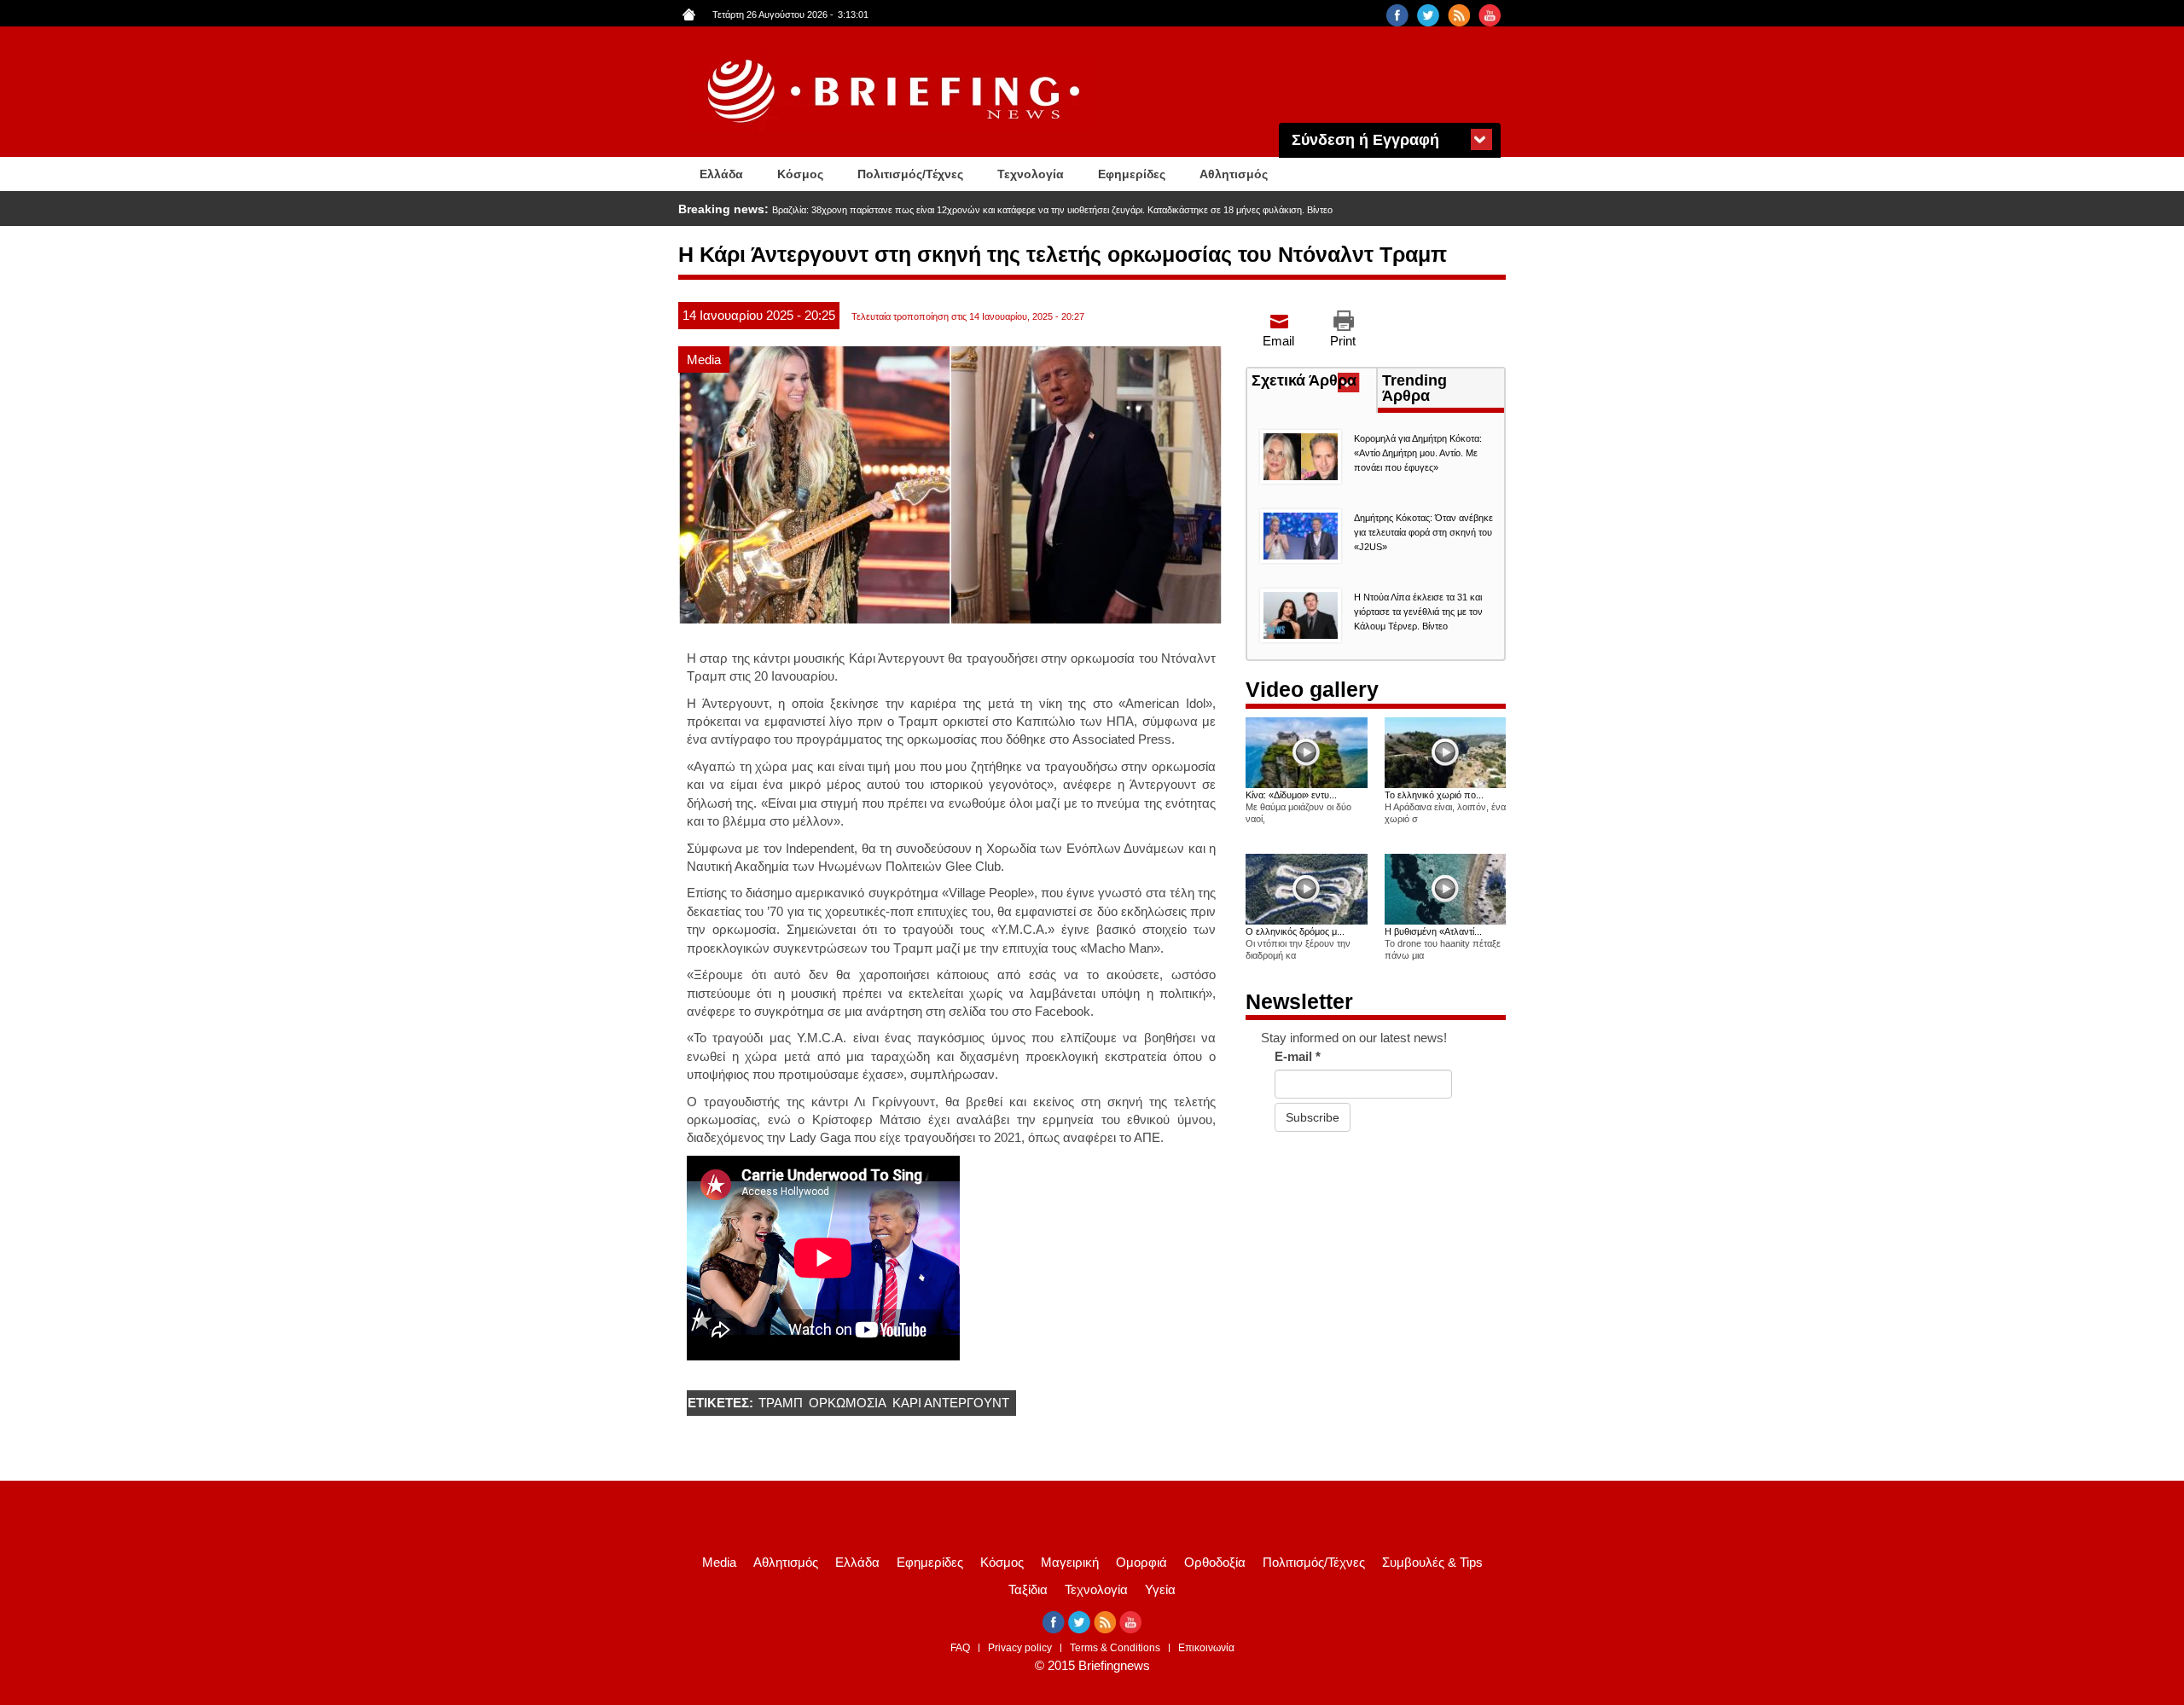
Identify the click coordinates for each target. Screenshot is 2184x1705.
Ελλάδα (721, 174)
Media (704, 360)
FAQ (960, 1648)
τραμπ (781, 1403)
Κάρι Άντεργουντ (951, 1403)
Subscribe (1313, 1117)
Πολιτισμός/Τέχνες (910, 174)
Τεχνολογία (1031, 174)
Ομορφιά (1141, 1562)
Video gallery (1312, 689)
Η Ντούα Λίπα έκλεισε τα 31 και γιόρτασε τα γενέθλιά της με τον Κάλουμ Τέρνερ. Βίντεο (1418, 612)
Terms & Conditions (1115, 1648)
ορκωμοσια (848, 1403)
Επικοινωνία (1206, 1648)
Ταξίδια (1028, 1589)
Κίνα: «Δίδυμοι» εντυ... (1291, 795)
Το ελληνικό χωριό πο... (1434, 795)
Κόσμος (800, 174)
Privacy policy (1020, 1648)
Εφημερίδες (1132, 174)
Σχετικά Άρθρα (1314, 382)
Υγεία (1160, 1589)
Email (1278, 341)
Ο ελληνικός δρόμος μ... (1295, 931)
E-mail (1298, 1056)
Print (1343, 341)
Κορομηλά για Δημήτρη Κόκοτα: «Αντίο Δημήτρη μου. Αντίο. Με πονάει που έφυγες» (1418, 453)
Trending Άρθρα (1414, 388)
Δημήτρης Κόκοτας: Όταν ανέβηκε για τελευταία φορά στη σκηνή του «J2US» (1423, 532)
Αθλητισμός (1234, 174)
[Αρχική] (896, 92)
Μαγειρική (1070, 1562)
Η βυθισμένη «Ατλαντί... (1433, 931)
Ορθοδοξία (1215, 1562)
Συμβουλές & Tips (1432, 1562)
